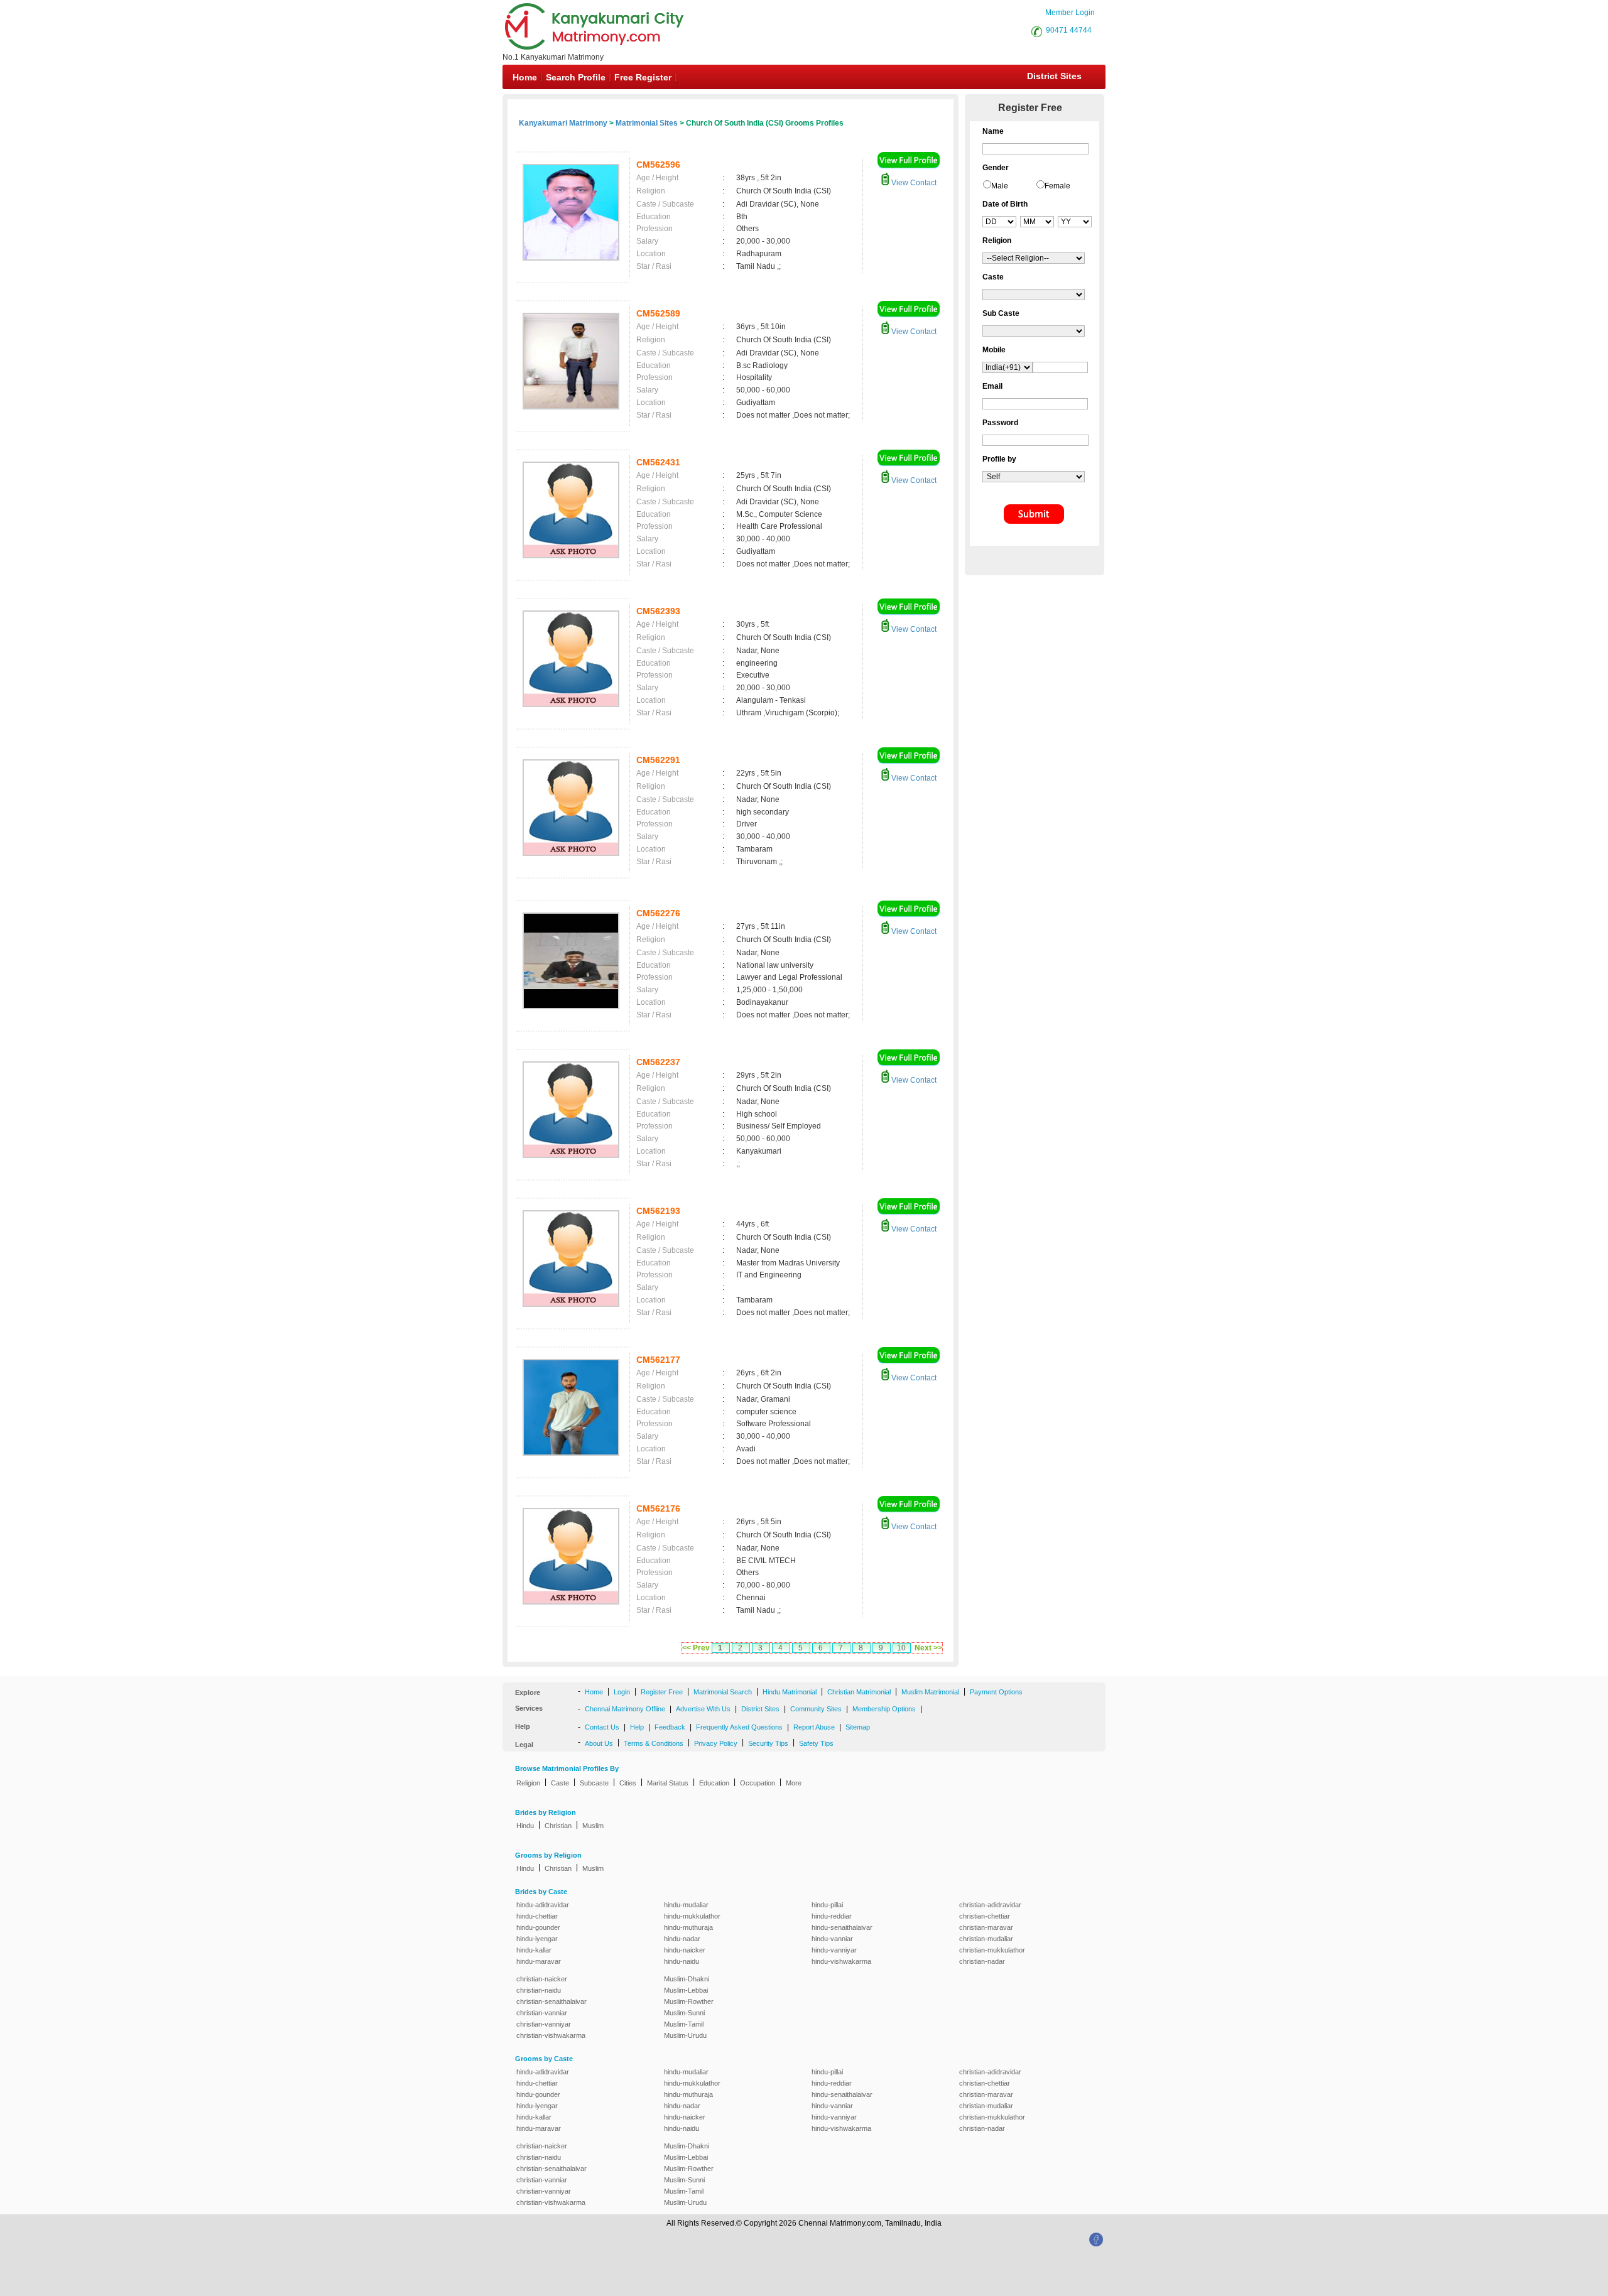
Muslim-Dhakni (687, 1979)
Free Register (643, 77)
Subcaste (594, 1783)
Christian (558, 1826)
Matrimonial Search (723, 1692)
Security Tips (768, 1743)
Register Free (662, 1692)
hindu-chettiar (537, 1916)
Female (1057, 186)
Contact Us (602, 1727)
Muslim (593, 1826)
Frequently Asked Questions (739, 1727)
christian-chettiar (985, 1916)
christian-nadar (982, 1961)
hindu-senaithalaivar (842, 1927)
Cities (628, 1783)
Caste (560, 1783)
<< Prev (696, 1648)
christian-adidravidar (990, 1905)
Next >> (928, 1648)
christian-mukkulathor (992, 1950)
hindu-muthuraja (688, 1927)
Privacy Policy (716, 1743)
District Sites (1054, 76)
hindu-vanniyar (834, 1950)
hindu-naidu (682, 1961)
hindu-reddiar (832, 1916)
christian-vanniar (542, 2013)
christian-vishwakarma (551, 2035)
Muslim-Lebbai (686, 1990)
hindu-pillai (827, 1905)
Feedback (670, 1727)
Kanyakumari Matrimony (563, 123)
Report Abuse (814, 1727)
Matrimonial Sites (647, 123)
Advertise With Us (703, 1709)
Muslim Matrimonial (930, 1692)
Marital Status (668, 1783)
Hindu (525, 1826)
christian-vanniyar (544, 2024)
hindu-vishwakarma (841, 1961)
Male (1000, 186)
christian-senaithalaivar (551, 2001)
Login (622, 1692)
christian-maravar (986, 1927)
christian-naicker (542, 1979)
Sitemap (858, 1727)
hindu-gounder (538, 1927)
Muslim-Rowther (689, 2001)
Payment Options (996, 1692)
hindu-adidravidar (543, 1905)
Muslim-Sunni (684, 2013)
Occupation (758, 1783)
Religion (528, 1783)
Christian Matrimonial (859, 1692)
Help (637, 1727)
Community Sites (816, 1709)
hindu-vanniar (832, 1939)
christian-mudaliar (986, 1939)
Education (714, 1783)
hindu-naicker (685, 1950)
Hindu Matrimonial (790, 1692)
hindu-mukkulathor (692, 1916)
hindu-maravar (539, 1961)
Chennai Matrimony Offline (625, 1709)
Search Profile (576, 77)
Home (525, 77)
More (794, 1783)
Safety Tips (816, 1743)
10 (901, 1648)
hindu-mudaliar (686, 1905)
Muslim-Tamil (684, 2024)
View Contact (913, 183)
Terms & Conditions (654, 1743)
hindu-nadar (682, 1939)
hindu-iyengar (537, 1939)
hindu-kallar (534, 1950)
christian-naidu (539, 1990)
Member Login (1070, 13)
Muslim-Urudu (685, 2035)
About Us (599, 1743)
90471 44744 (1069, 30)
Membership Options (884, 1709)
